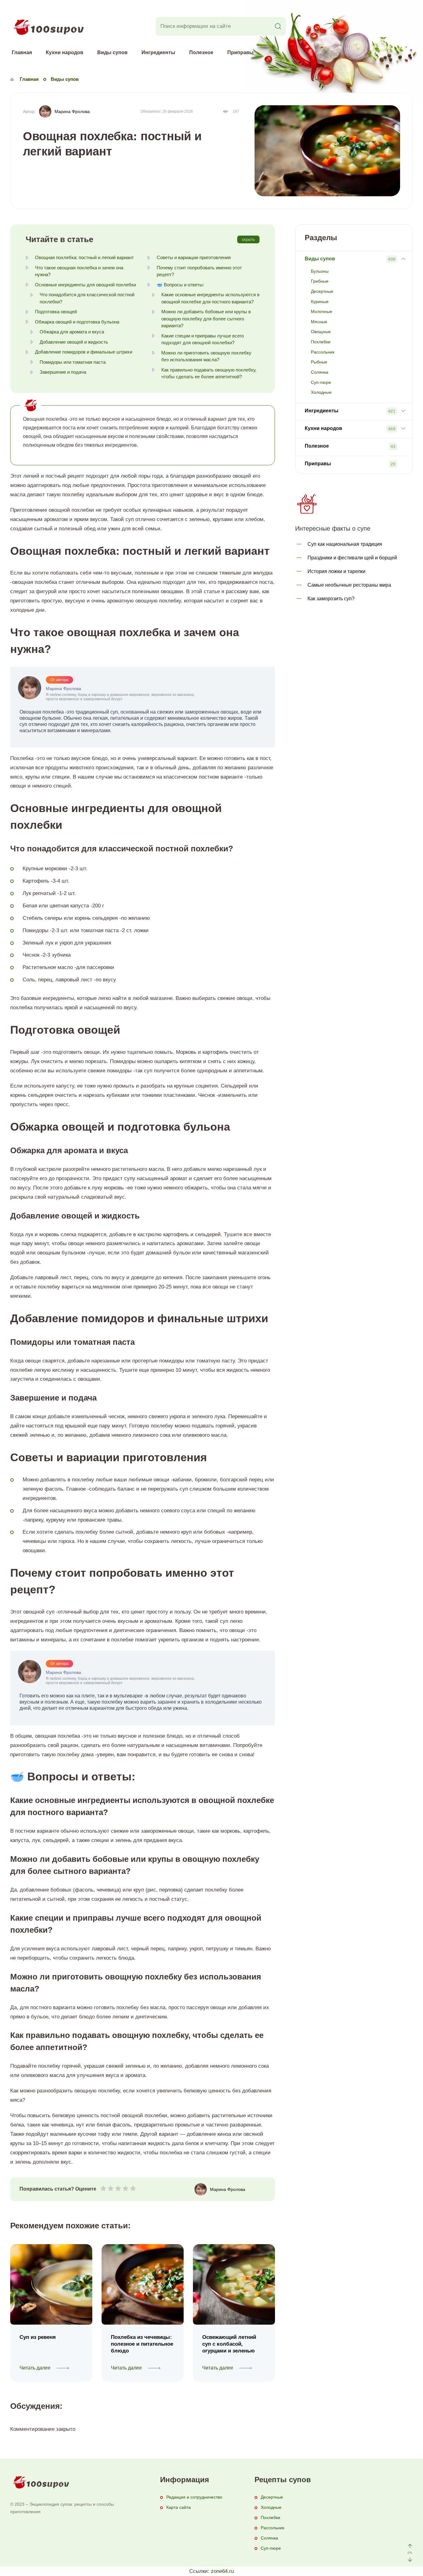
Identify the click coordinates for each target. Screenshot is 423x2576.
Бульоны (320, 271)
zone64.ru (222, 2571)
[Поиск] (278, 26)
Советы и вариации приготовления (194, 257)
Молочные (322, 311)
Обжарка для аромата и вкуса (72, 332)
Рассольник (323, 352)
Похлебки (321, 342)
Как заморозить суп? (331, 599)
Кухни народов (65, 52)
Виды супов (112, 52)
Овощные (321, 332)
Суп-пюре (321, 382)
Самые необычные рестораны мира (349, 585)
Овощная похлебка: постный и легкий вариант (84, 257)
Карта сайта (179, 2507)
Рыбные (319, 362)
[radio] (103, 2190)
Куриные (320, 302)
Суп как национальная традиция (345, 544)
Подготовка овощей (56, 312)
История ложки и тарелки (336, 571)
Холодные (321, 392)
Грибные (320, 281)
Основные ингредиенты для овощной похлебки (85, 285)
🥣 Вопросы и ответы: (180, 285)
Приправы (240, 52)
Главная (22, 52)
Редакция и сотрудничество (194, 2497)
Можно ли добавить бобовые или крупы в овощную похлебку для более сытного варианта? (206, 319)
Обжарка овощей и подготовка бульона (77, 322)
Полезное (201, 52)
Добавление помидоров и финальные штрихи (84, 352)
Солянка (320, 372)
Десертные (322, 291)
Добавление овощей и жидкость (74, 342)
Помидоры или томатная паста (73, 362)
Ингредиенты (158, 52)
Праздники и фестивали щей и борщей (352, 558)
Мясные (319, 322)
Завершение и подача (63, 372)
